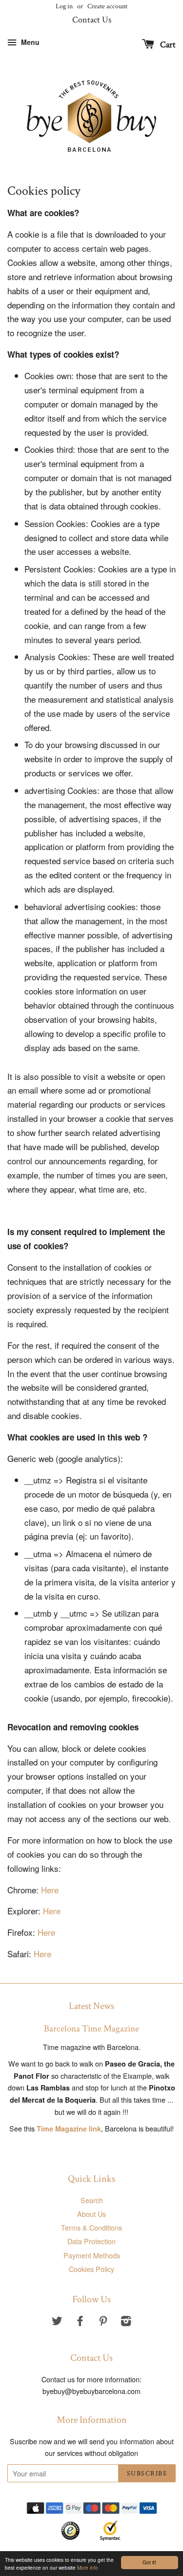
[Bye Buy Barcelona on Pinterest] (103, 2322)
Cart (167, 45)
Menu (29, 42)
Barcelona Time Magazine (91, 2029)
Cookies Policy (91, 2269)
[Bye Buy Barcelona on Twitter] (57, 2322)
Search (92, 2200)
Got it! (149, 2562)
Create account (107, 6)
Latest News (91, 2006)
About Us (91, 2214)
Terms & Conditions (91, 2227)
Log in (64, 6)
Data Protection (91, 2241)
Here (50, 1890)
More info (88, 2567)
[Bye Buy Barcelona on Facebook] (80, 2322)
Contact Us (92, 20)
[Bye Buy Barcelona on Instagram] (126, 2322)
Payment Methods (92, 2255)
